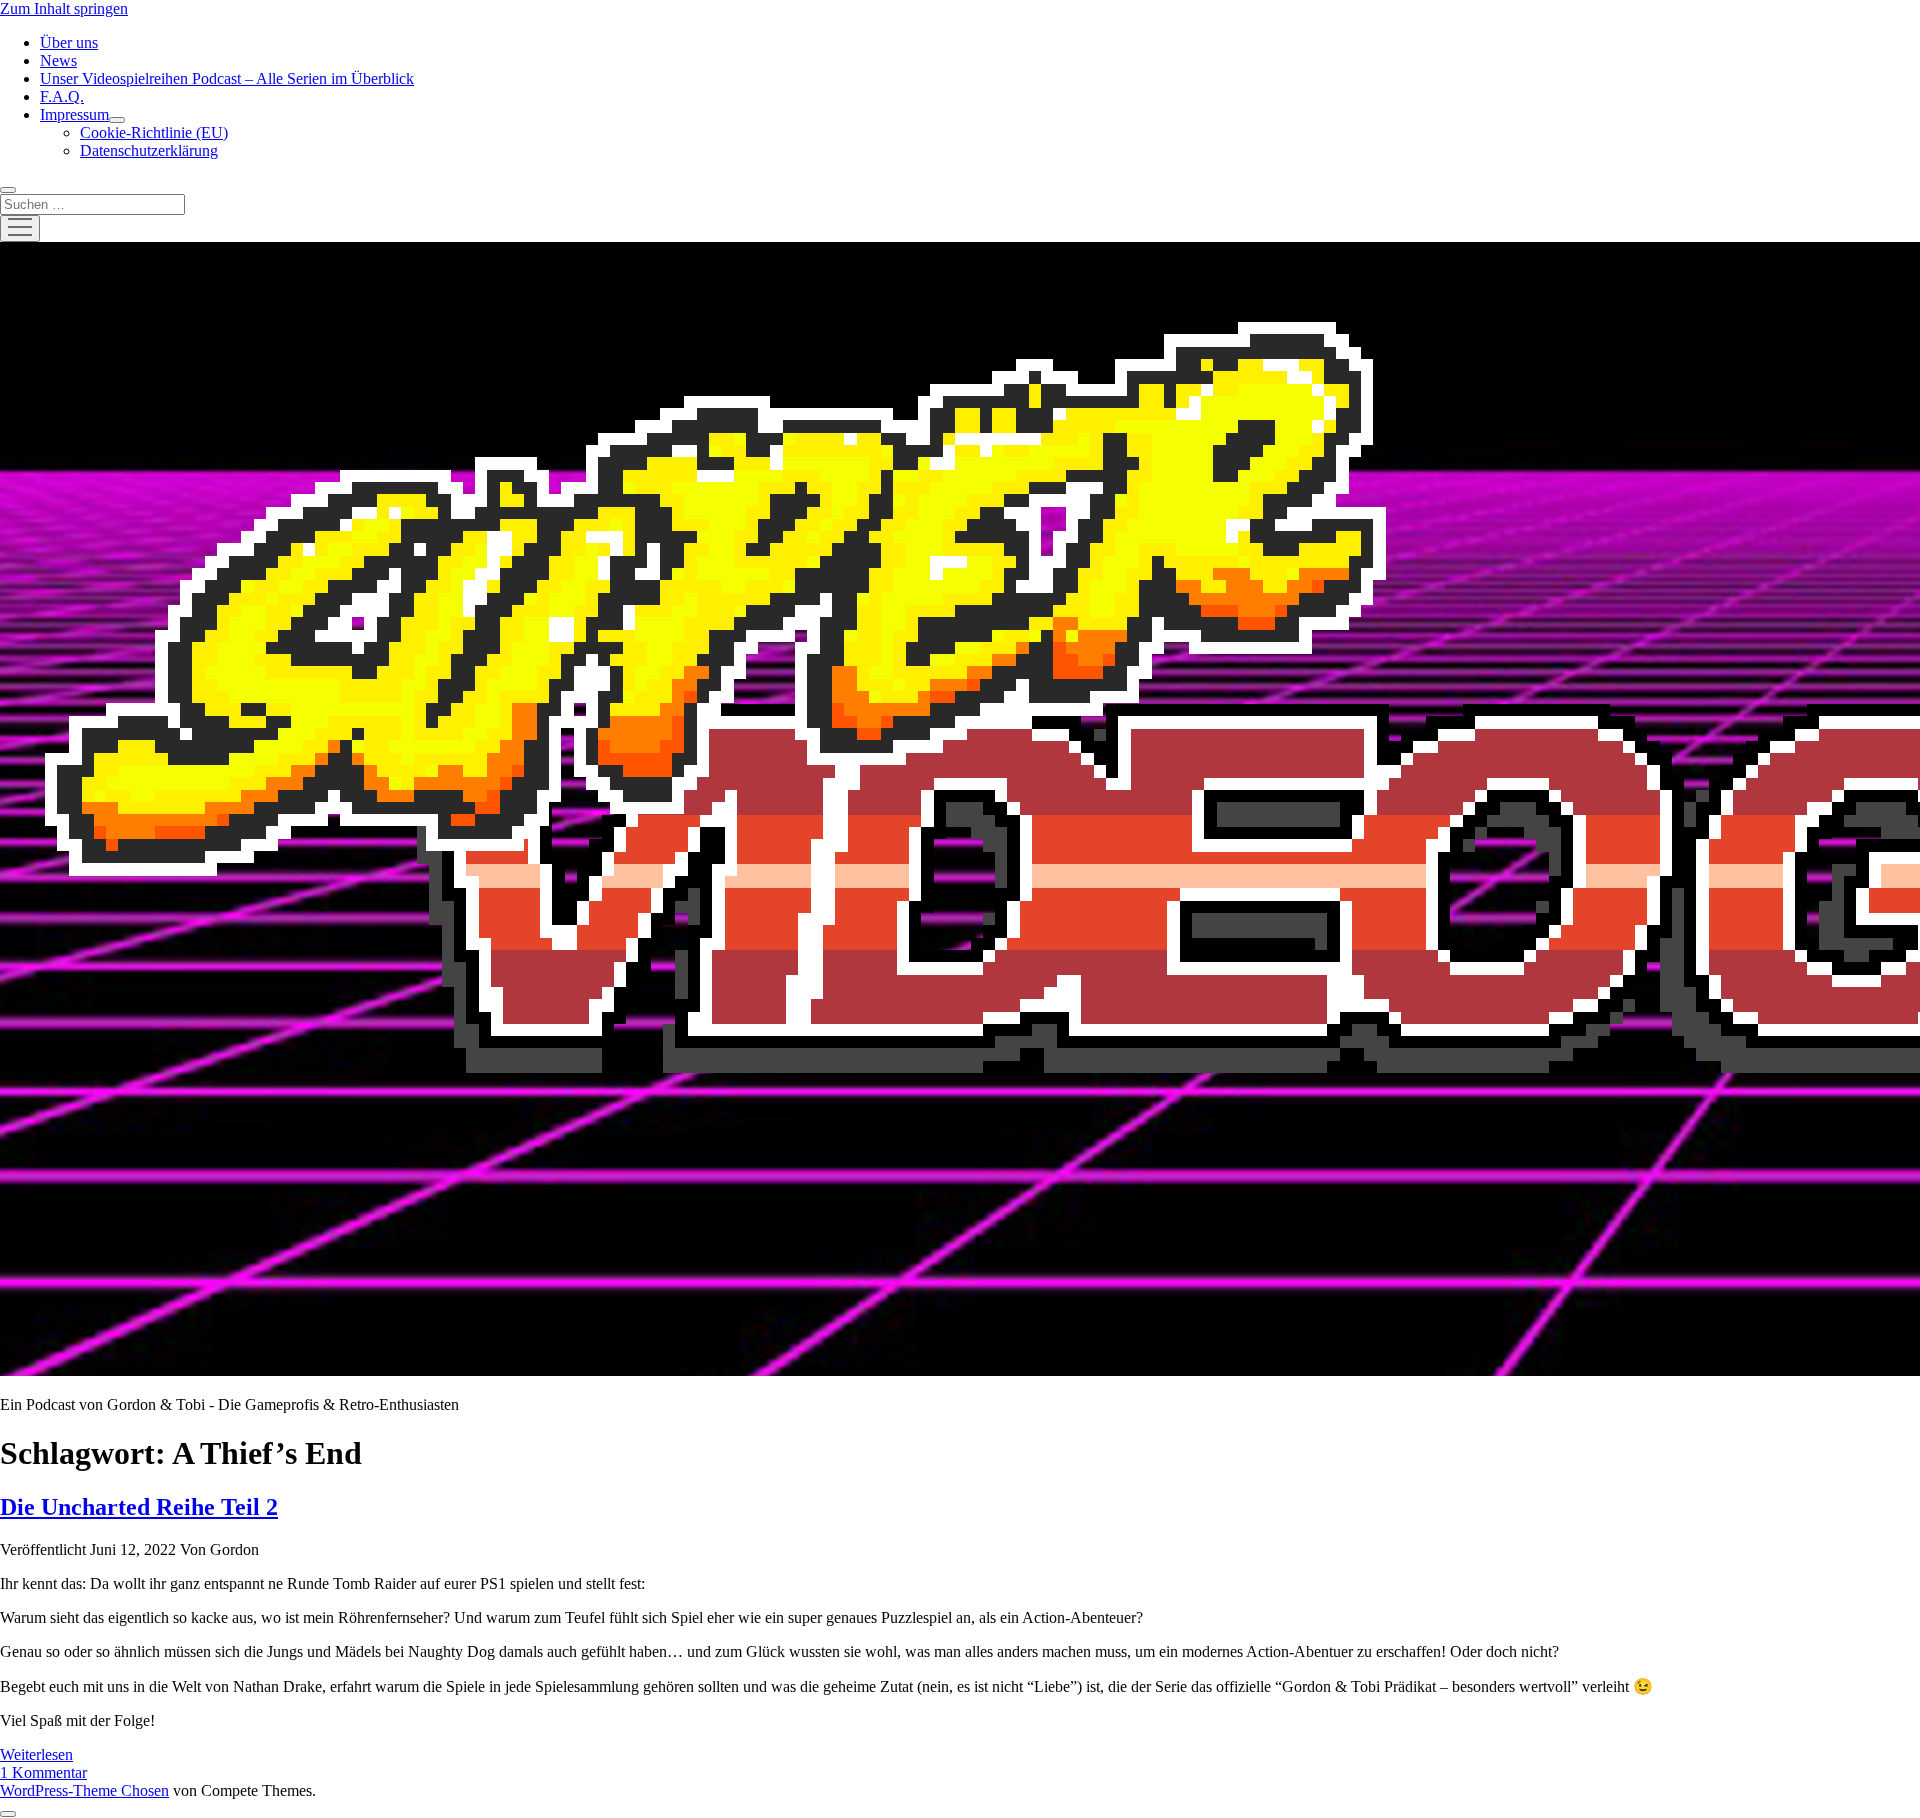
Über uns (69, 42)
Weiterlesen (36, 1754)
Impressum (74, 114)
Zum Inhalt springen (64, 8)
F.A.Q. (62, 96)
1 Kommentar (43, 1772)
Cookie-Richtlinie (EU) (154, 132)
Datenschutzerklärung (149, 150)
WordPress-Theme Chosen (84, 1790)
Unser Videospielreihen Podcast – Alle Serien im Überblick (227, 78)
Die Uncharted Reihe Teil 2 (139, 1507)
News (58, 60)
